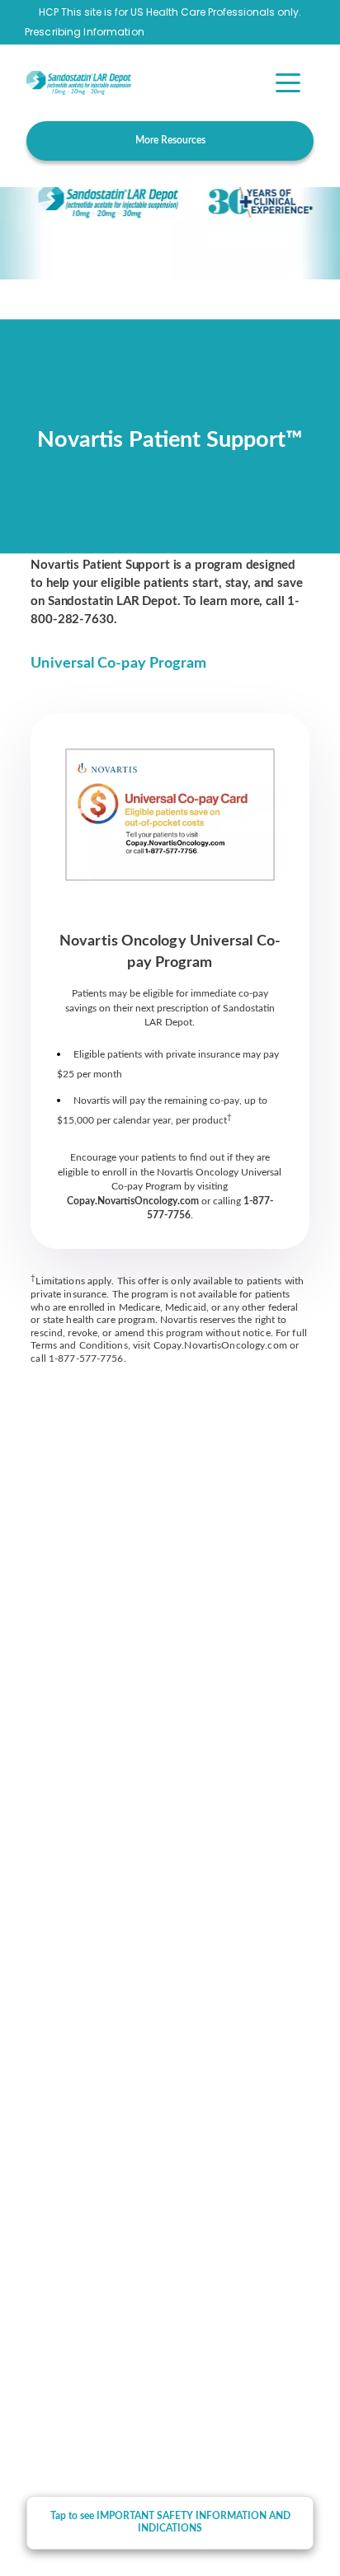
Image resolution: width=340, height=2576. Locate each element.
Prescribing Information (85, 32)
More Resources (170, 140)
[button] (288, 83)
